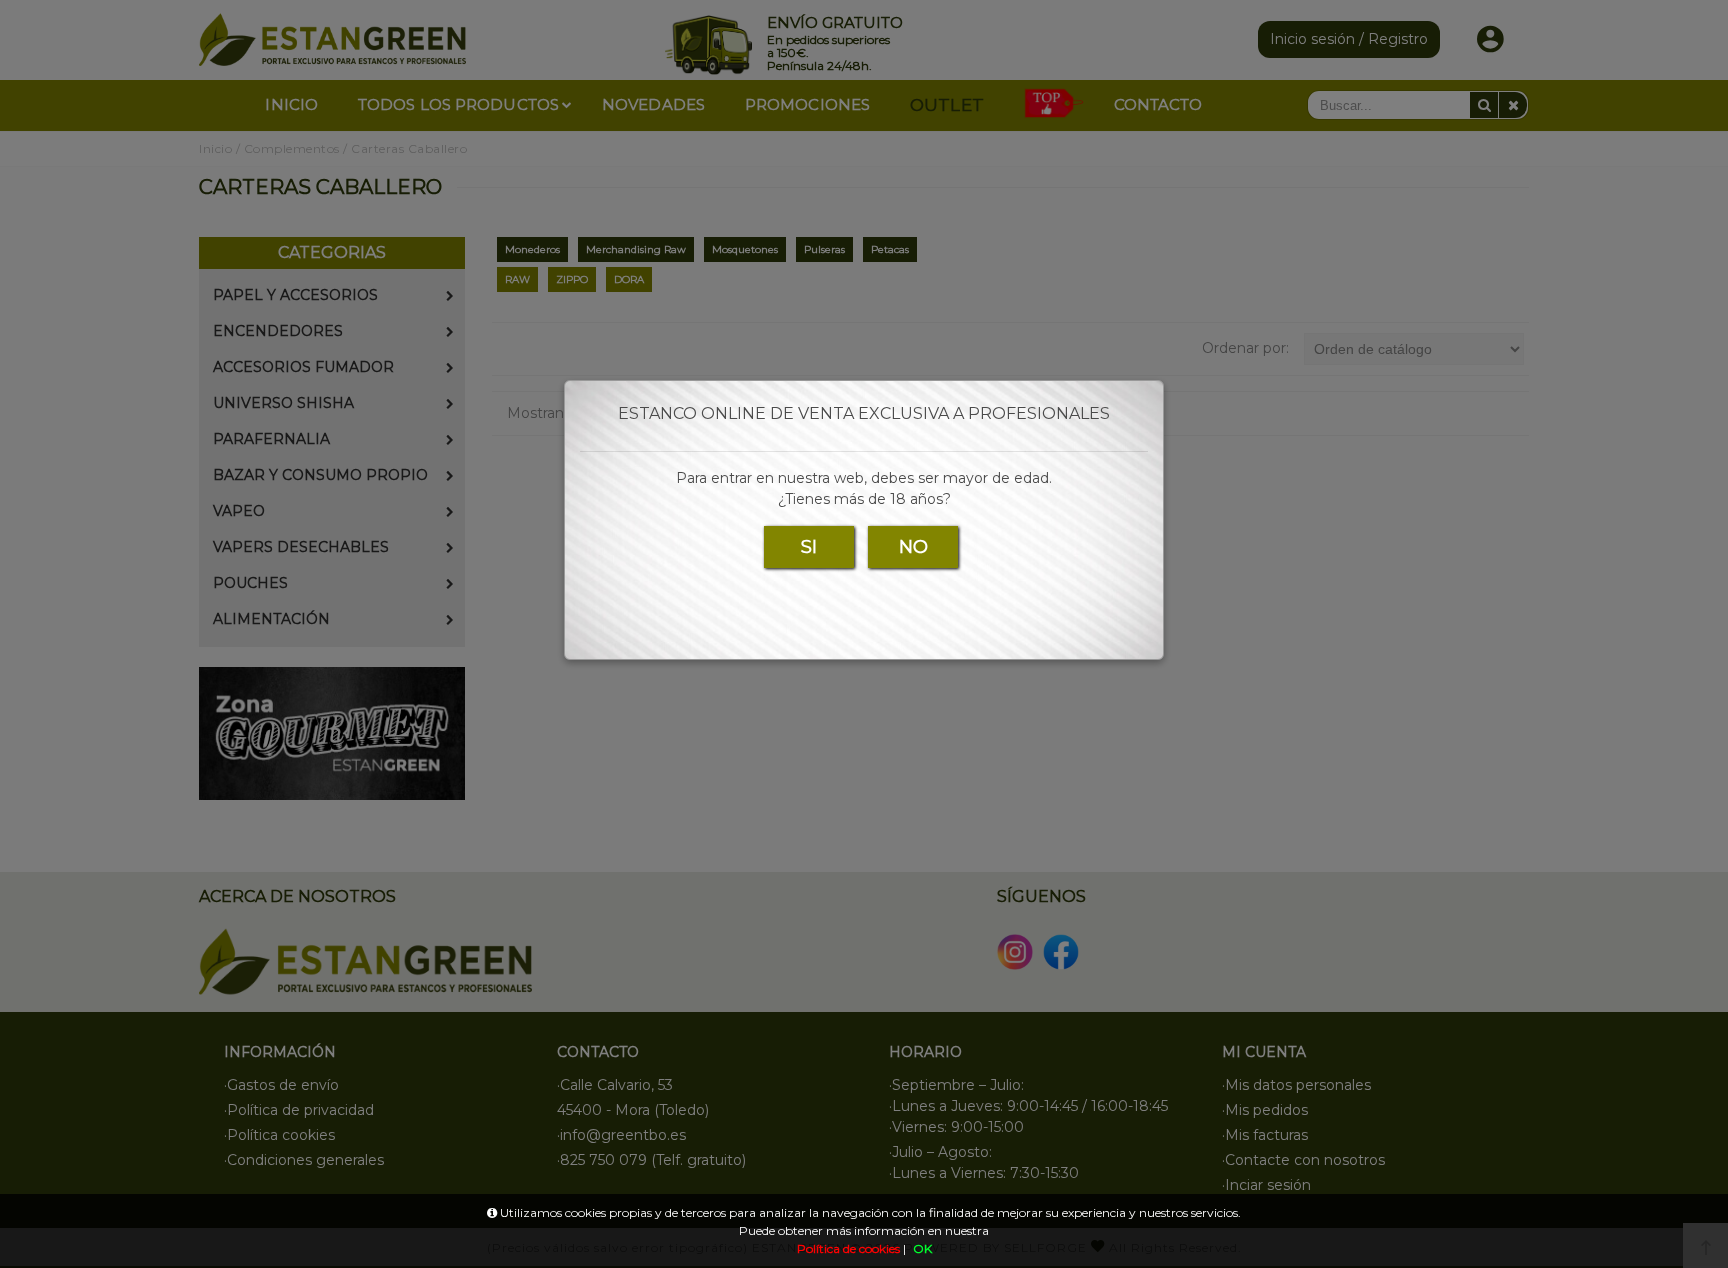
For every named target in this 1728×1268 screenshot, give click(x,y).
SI (809, 547)
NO (913, 547)
